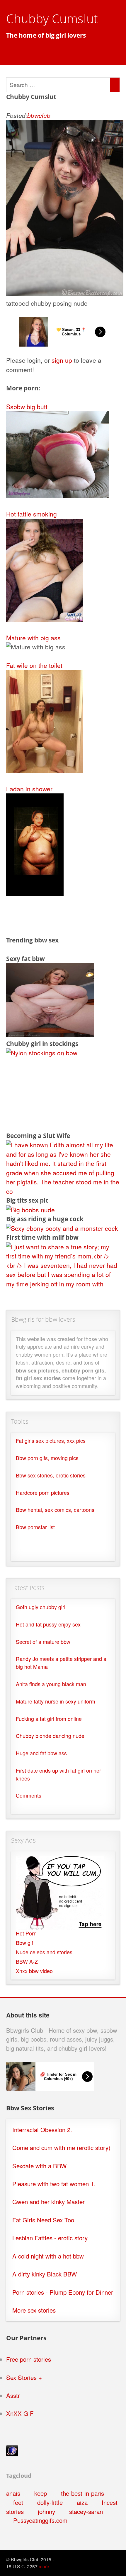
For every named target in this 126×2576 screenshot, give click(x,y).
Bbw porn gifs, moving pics (47, 1458)
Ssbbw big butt (27, 407)
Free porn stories (29, 2359)
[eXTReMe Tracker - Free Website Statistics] (12, 2454)
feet (18, 2502)
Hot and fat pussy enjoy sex (48, 1624)
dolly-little (50, 2502)
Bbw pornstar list (35, 1527)
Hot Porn (26, 1933)
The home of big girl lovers (46, 35)
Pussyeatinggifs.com (40, 2520)
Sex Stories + (24, 2377)
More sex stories (34, 2310)
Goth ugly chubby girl (41, 1607)
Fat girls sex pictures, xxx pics (51, 1441)
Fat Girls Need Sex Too (43, 2220)
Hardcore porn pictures (43, 1493)
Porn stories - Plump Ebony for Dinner (63, 2292)
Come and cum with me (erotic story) (61, 2148)
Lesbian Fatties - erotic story (50, 2238)
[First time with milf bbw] (63, 1284)
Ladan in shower (29, 789)
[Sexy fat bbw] (50, 1034)
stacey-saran (86, 2511)
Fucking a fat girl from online (49, 1719)
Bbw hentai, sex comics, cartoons (55, 1510)
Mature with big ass (33, 638)
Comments (29, 1795)
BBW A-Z (27, 1961)
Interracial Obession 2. (42, 2130)
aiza (82, 2502)
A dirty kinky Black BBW (45, 2274)
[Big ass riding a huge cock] (62, 1228)
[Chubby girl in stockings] (42, 1053)
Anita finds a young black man (51, 1684)
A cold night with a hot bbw (48, 2256)
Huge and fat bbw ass (41, 1753)
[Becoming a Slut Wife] (63, 1191)
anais (13, 2493)
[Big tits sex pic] (30, 1210)
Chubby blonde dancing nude (50, 1736)
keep (41, 2493)
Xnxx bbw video (34, 1971)
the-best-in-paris (82, 2493)
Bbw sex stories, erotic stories (51, 1475)
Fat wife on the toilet (34, 665)
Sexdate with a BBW (39, 2166)
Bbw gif (24, 1943)
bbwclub (39, 115)
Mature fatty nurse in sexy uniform (56, 1701)
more (44, 2566)
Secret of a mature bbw (43, 1642)
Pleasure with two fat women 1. (54, 2184)
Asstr (13, 2395)
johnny (46, 2511)
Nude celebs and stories (44, 1952)
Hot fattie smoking (31, 514)
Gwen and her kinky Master (48, 2202)
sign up (62, 360)
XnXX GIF (20, 2413)
